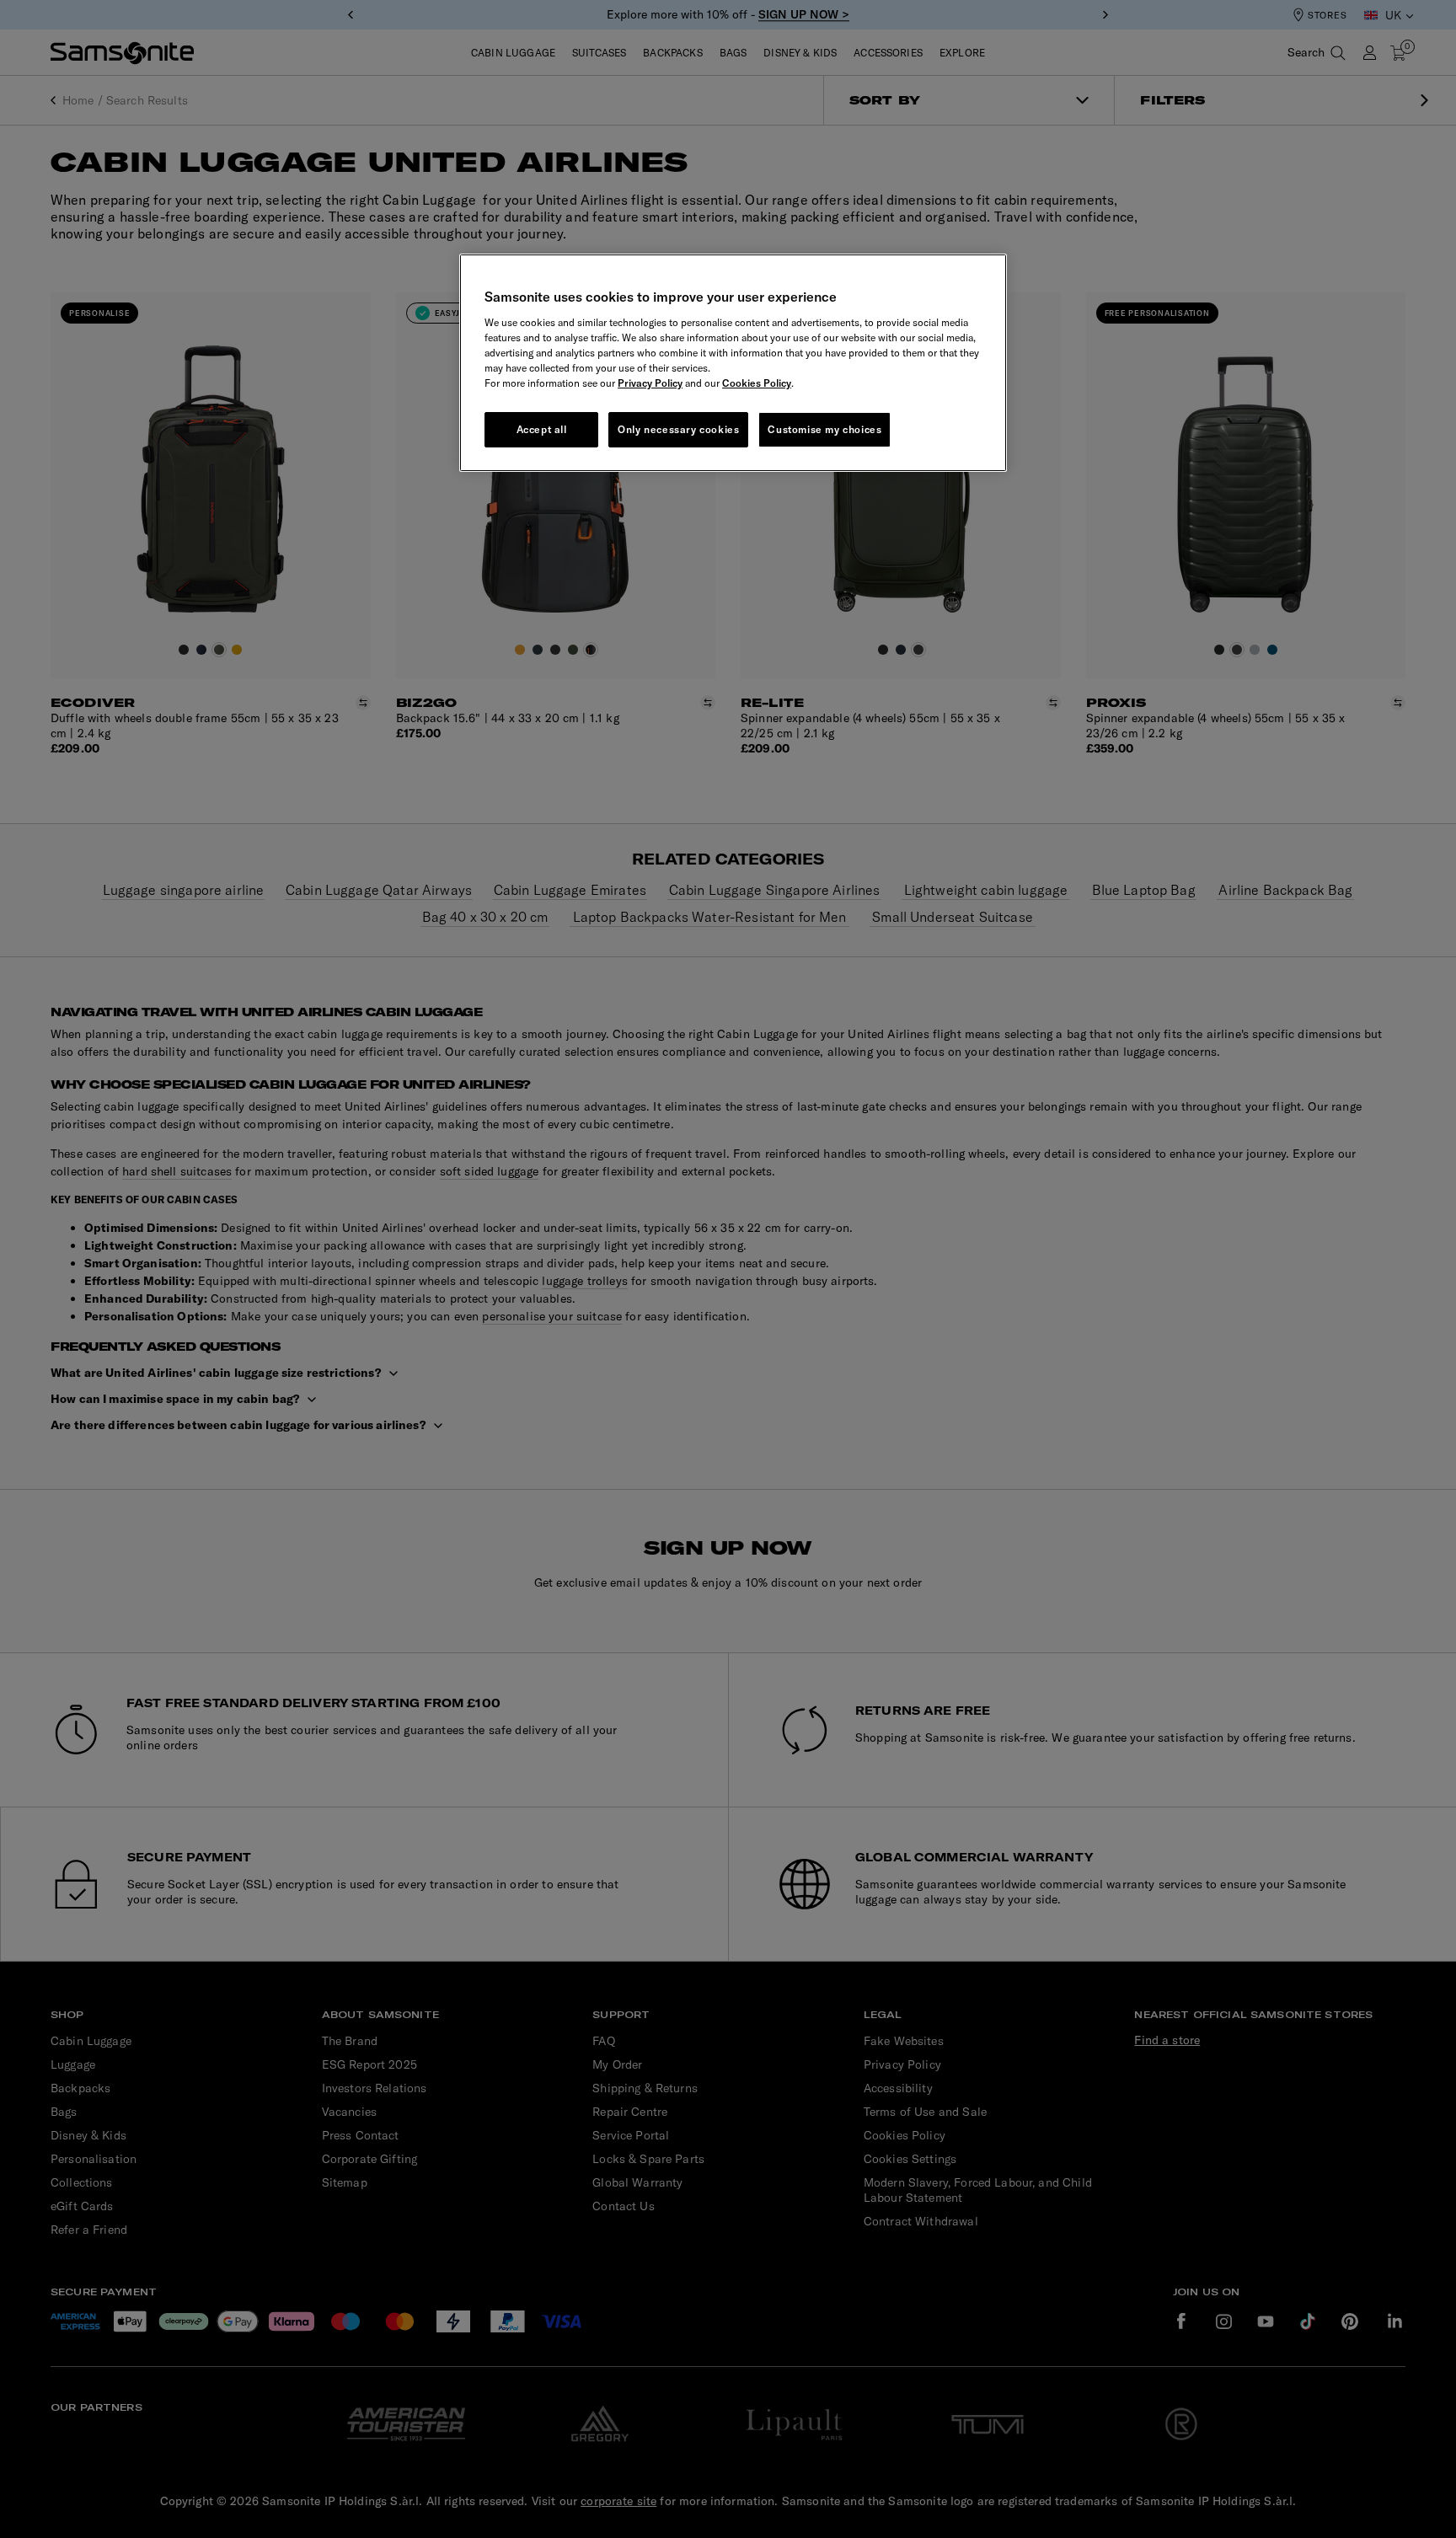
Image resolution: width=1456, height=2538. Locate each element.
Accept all (542, 429)
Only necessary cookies (678, 429)
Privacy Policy (650, 383)
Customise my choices (824, 429)
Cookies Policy (757, 383)
